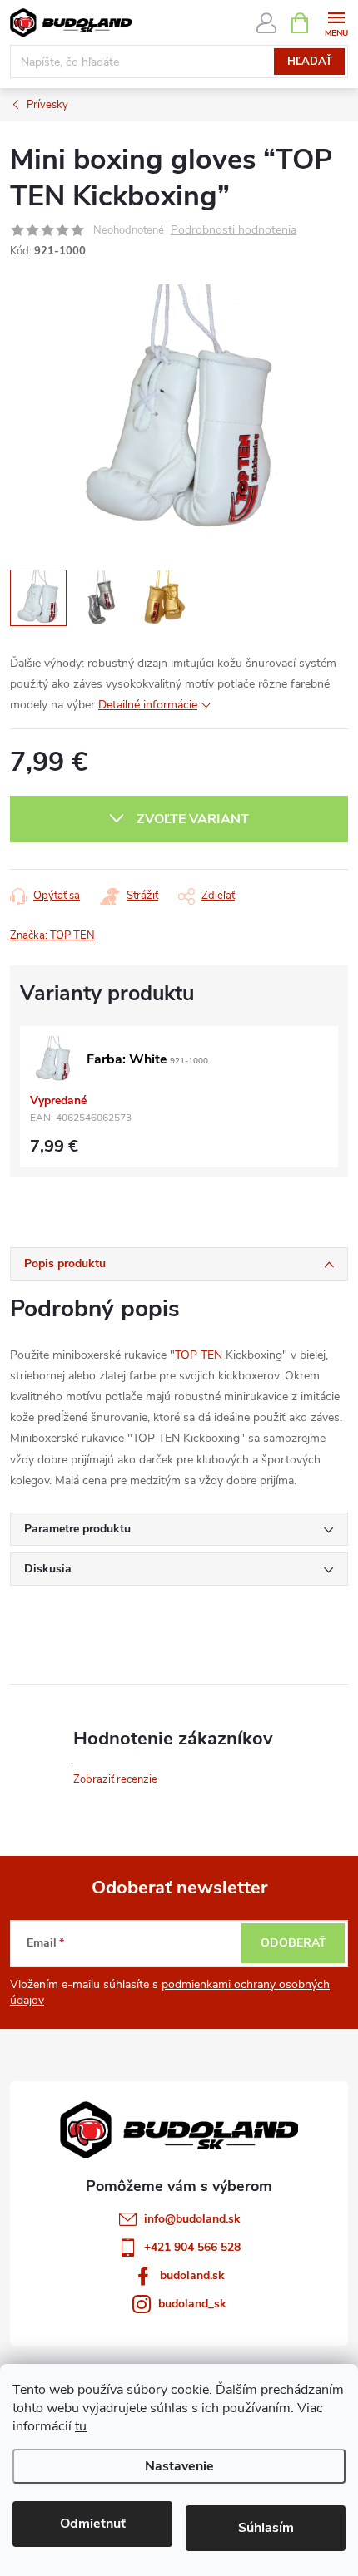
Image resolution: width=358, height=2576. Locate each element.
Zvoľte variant (193, 819)
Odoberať (293, 1943)
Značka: (52, 935)
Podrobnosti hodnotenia (234, 231)
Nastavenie (179, 2466)
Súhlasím (266, 2528)
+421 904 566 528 (192, 2247)
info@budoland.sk (192, 2219)
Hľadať (310, 62)
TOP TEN (199, 1355)
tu (81, 2426)
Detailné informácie (148, 705)
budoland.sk (192, 2275)
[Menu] (336, 22)
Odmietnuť (93, 2524)
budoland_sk (192, 2304)
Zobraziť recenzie (115, 1779)
